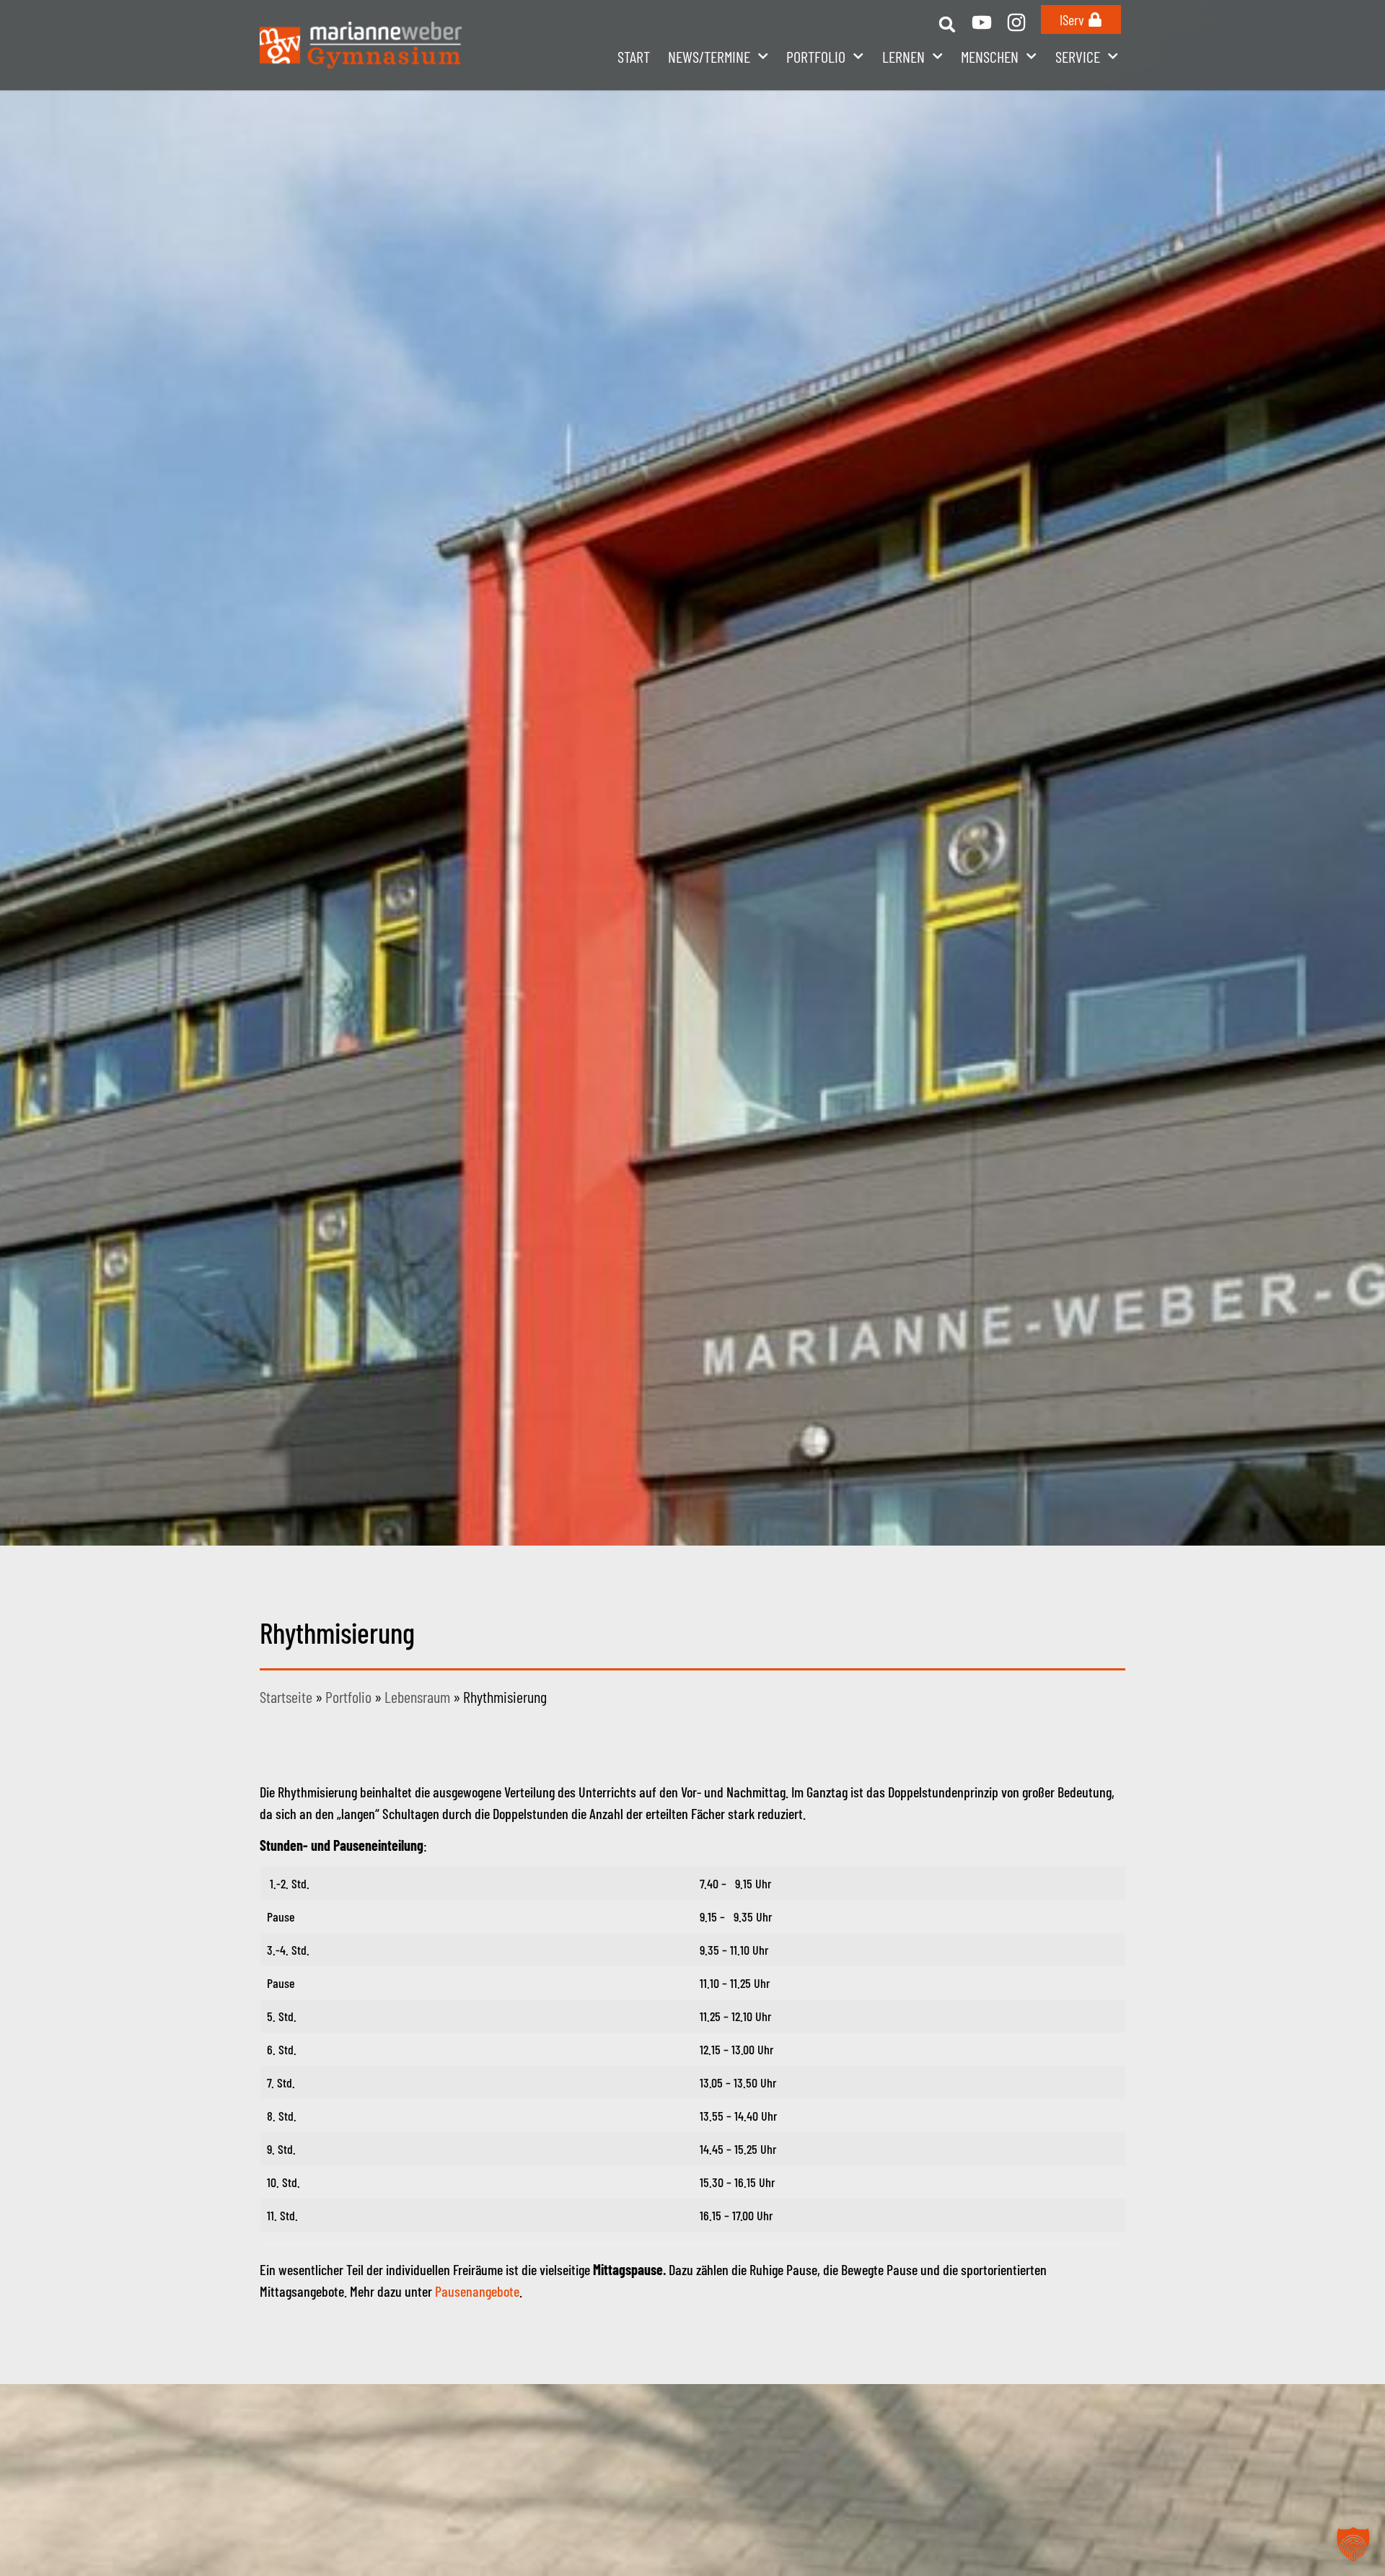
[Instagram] (1016, 22)
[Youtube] (982, 22)
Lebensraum (417, 1696)
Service (1078, 56)
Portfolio (348, 1696)
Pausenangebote (477, 2291)
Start (634, 56)
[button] (947, 24)
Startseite (286, 1696)
